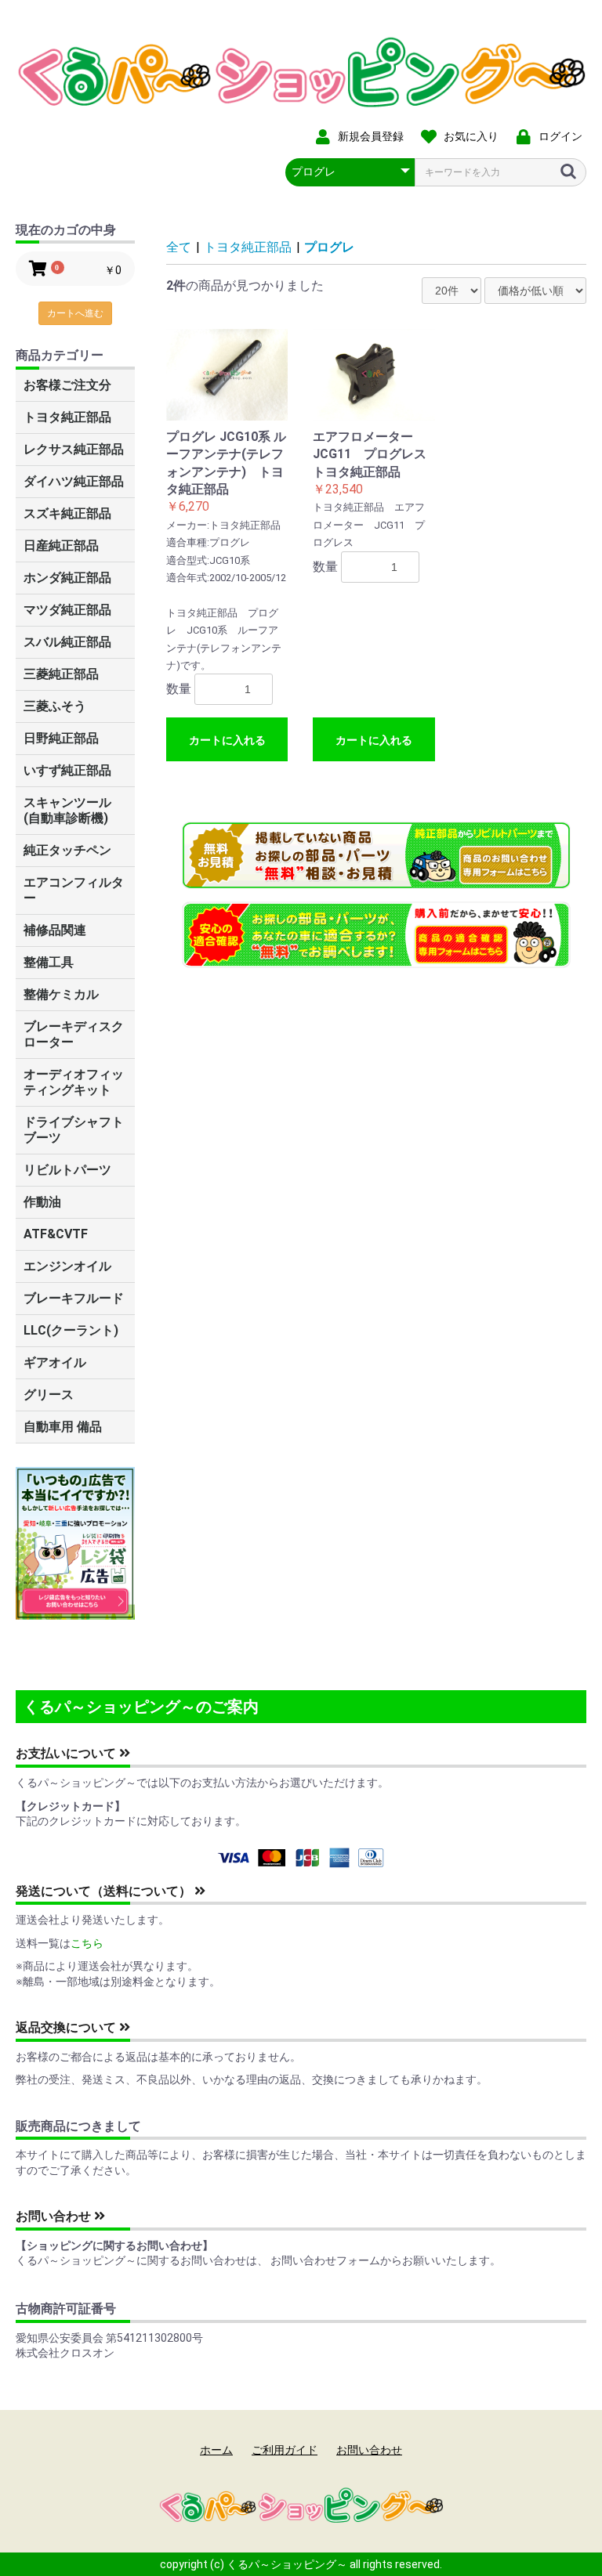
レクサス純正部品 (74, 449)
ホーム (216, 2450)
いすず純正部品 (67, 770)
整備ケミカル (61, 994)
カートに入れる (227, 740)
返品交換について (67, 2027)
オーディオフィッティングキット (74, 1082)
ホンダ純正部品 (67, 578)
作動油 (42, 1202)
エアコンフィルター (74, 890)
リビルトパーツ (67, 1170)
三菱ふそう (55, 706)
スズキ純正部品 (67, 513)
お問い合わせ (55, 2216)
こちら (87, 1943)
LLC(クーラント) (71, 1330)
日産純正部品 (61, 546)
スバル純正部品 (67, 642)
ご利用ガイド (285, 2450)
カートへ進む (75, 313)
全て (179, 247)
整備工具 (49, 962)
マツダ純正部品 (67, 610)
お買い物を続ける (253, 1303)
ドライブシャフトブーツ (74, 1130)
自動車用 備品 (63, 1427)
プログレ (329, 247)
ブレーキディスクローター (74, 1034)
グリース (49, 1395)
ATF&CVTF (56, 1234)
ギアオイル (55, 1362)
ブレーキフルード (74, 1298)
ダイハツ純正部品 (74, 481)
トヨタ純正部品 (67, 417)
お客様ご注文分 (67, 385)
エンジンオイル (67, 1266)
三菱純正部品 (61, 674)
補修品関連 (55, 930)
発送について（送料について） (105, 1891)
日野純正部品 (61, 738)
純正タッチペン (67, 850)
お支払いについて (67, 1753)
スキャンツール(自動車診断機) (67, 810)
